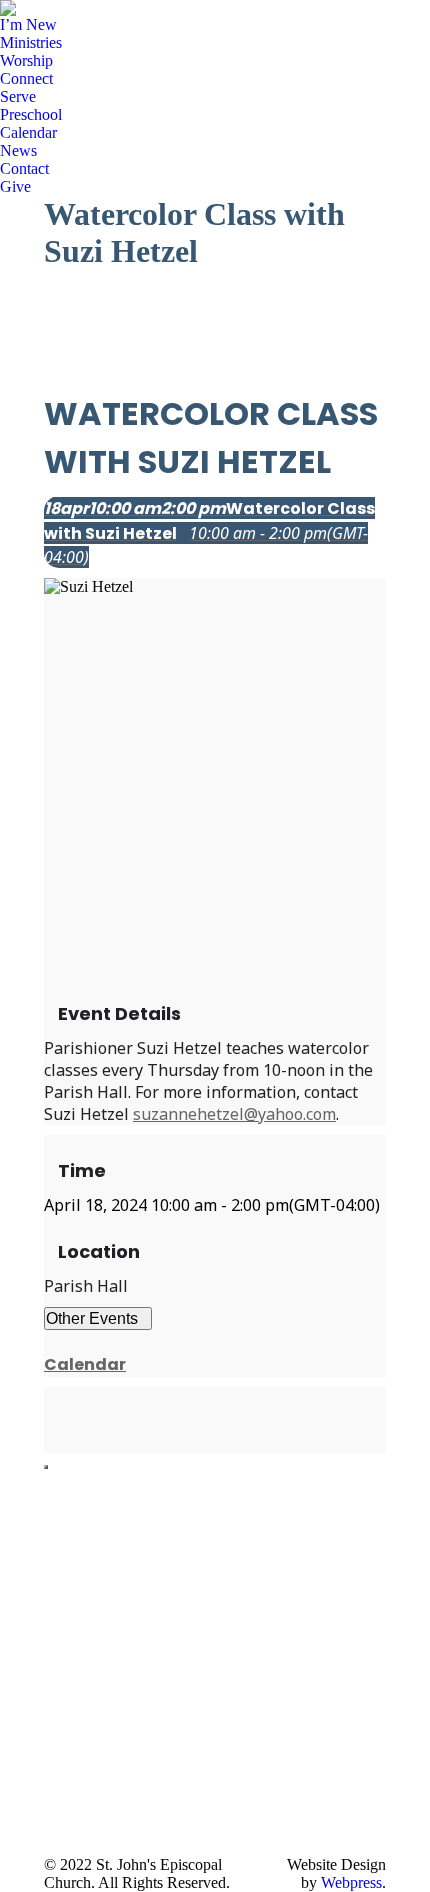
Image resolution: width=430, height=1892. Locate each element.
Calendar (85, 1364)
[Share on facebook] (50, 1398)
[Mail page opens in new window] (59, 1811)
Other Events (92, 1318)
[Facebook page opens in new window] (59, 1721)
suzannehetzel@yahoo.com (234, 1114)
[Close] (46, 1467)
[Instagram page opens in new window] (59, 1781)
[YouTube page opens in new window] (59, 1751)
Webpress (351, 1882)
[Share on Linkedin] (50, 1420)
